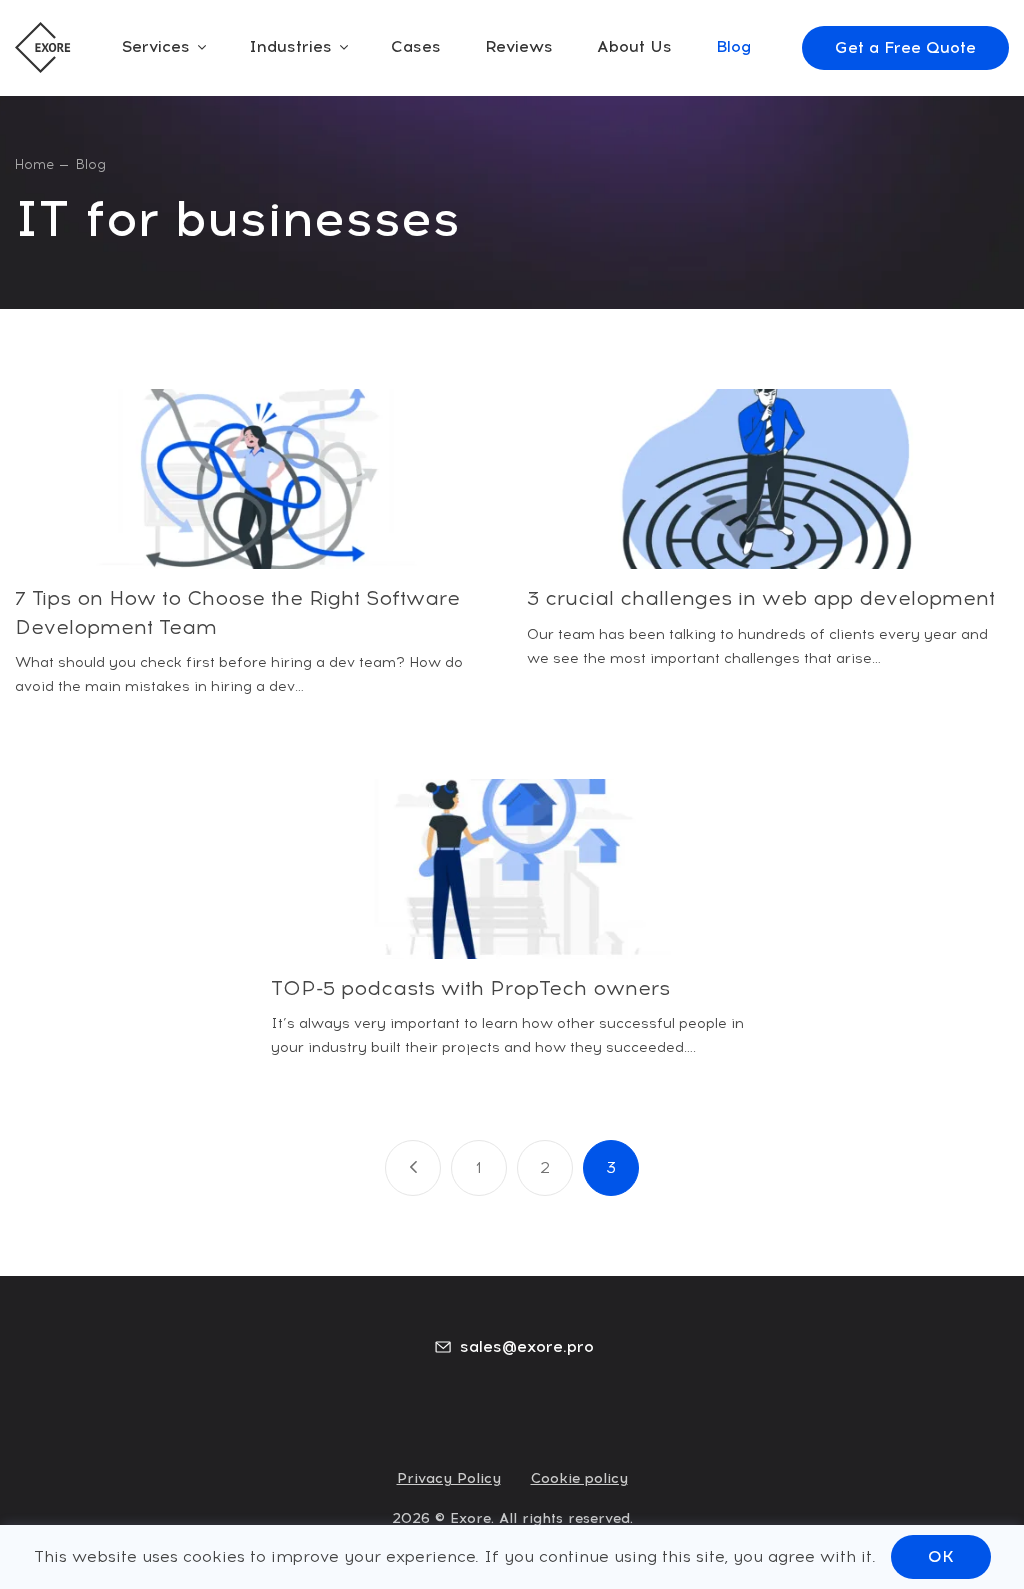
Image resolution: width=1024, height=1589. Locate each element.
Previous (413, 1168)
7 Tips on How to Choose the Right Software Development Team (237, 612)
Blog (733, 46)
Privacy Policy (449, 1478)
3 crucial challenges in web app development (761, 598)
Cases (416, 46)
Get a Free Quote (905, 47)
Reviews (519, 46)
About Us (634, 46)
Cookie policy (579, 1478)
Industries (290, 46)
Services (156, 46)
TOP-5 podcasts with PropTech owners (470, 988)
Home (34, 164)
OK (941, 1556)
